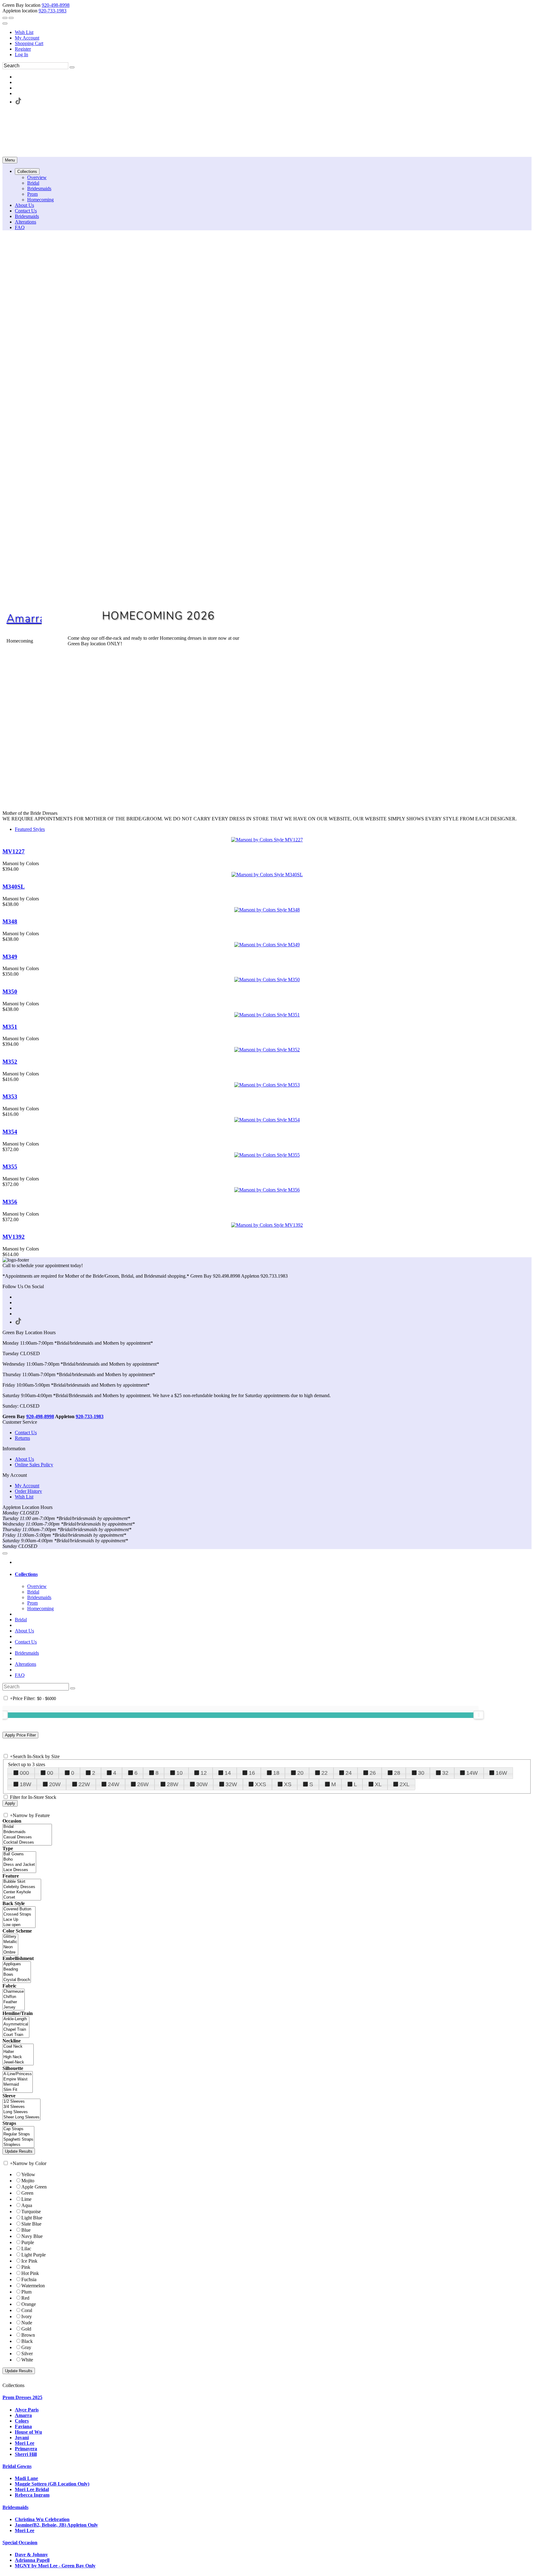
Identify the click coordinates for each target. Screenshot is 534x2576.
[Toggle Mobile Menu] (5, 1553)
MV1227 (14, 851)
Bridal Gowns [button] (17, 2466)
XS (288, 1784)
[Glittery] (10, 1937)
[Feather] (14, 2002)
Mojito (28, 2181)
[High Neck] (18, 2057)
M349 (10, 957)
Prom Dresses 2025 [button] (22, 2397)
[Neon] (10, 1947)
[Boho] (19, 1860)
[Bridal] (27, 1827)
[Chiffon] (14, 1997)
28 (397, 1773)
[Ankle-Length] (16, 2019)
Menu (10, 160)
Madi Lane (26, 2478)
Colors (22, 2421)
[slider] (479, 1715)
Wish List (24, 32)
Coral (27, 2310)
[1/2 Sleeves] (21, 2102)
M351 (10, 1027)
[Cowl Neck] (18, 2047)
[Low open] (19, 1925)
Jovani (22, 2438)
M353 (10, 1097)
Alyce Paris (27, 2410)
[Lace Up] (19, 1920)
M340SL (14, 887)
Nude (27, 2323)
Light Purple (34, 2255)
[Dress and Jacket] (19, 1865)
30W (202, 1784)
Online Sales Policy (34, 1465)
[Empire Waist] (18, 2079)
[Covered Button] (19, 1909)
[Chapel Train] (16, 2030)
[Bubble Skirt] (22, 1882)
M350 (10, 992)
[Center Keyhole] (22, 1892)
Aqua (27, 2205)
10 (180, 1773)
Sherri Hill (26, 2454)
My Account (27, 38)
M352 (10, 1062)
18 (276, 1773)
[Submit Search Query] (73, 1688)
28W (173, 1784)
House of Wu (28, 2432)
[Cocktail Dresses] (27, 1843)
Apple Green (34, 2187)
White (27, 2360)
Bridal (21, 1620)
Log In (21, 54)
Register (23, 49)
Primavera (26, 2449)
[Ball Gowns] (19, 1854)
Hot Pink (30, 2273)
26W (143, 1784)
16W (501, 1773)
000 (24, 1773)
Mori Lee (25, 2443)
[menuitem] (273, 32)
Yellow (28, 2174)
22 (324, 1773)
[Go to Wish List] (11, 18)
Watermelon (33, 2286)
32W (231, 1784)
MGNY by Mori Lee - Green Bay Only (55, 2566)
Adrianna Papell (32, 2560)
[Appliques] (17, 1964)
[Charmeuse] (14, 1992)
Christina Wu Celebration (42, 2519)
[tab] (273, 1574)
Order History (28, 1491)
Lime (26, 2199)
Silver (27, 2354)
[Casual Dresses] (27, 1837)
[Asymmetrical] (16, 2024)
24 (349, 1773)
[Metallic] (10, 1942)
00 (50, 1773)
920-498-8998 (56, 5)
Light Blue (32, 2218)
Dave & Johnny (31, 2555)
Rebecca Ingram (32, 2495)
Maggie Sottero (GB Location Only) (52, 2484)
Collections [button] (26, 1574)
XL (378, 1784)
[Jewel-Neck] (18, 2062)
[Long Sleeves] (21, 2112)
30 (421, 1773)
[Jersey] (14, 2007)
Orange (29, 2304)
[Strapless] (18, 2145)
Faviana (23, 2426)
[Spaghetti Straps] (18, 2140)
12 (204, 1773)
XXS (261, 1784)
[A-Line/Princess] (18, 2074)
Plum (26, 2292)
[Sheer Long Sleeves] (21, 2117)
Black (27, 2341)
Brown (28, 2335)
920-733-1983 (53, 11)
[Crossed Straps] (19, 1914)
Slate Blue (31, 2224)
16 (252, 1773)
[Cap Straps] (18, 2129)
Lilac (26, 2249)
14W (472, 1773)
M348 (10, 921)
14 (228, 1773)
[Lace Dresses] (19, 1870)
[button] (27, 172)
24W (114, 1784)
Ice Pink (29, 2261)
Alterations (25, 1664)
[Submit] (72, 67)
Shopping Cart (29, 43)
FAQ (20, 1675)
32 (445, 1773)
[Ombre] (10, 1952)
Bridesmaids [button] (15, 2507)
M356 (10, 1202)
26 (373, 1773)
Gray (26, 2347)
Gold (26, 2329)
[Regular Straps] (18, 2134)
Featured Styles (30, 829)
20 (300, 1773)
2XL (405, 1784)
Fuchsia (29, 2279)
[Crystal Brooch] (17, 1980)
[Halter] (18, 2052)
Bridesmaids (27, 1653)
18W (25, 1784)
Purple (28, 2242)
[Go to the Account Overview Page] (5, 23)
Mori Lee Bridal (32, 2489)
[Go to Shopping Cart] (5, 18)
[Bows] (17, 1975)
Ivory (27, 2316)
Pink (26, 2267)
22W (84, 1784)
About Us (24, 1459)
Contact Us (26, 1433)
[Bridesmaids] (27, 1832)
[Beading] (17, 1969)
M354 (10, 1132)
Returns (22, 1438)
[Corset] (22, 1897)
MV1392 (14, 1237)
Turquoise (31, 2212)
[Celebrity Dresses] (22, 1887)
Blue (26, 2230)
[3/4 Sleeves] (21, 2107)
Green (27, 2193)
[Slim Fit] (18, 2090)
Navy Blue (32, 2236)
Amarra (26, 619)
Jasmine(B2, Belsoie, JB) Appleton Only (56, 2525)
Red (25, 2298)
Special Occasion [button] (20, 2542)
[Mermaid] (18, 2085)
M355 (10, 1167)
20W (55, 1784)
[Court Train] (16, 2035)
